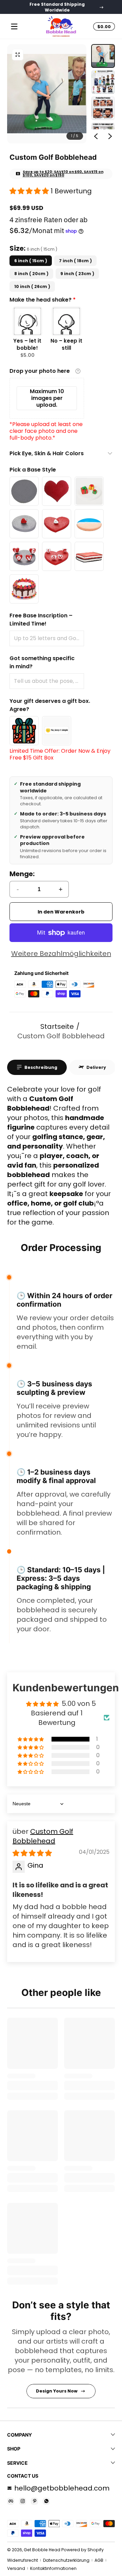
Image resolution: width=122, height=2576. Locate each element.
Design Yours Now (57, 2391)
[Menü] (14, 26)
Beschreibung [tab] (41, 1067)
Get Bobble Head (42, 2550)
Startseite (57, 1026)
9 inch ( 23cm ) (77, 274)
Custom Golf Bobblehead (61, 1036)
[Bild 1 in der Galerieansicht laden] (103, 56)
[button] (18, 55)
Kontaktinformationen (53, 2568)
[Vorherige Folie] (96, 136)
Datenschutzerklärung (66, 2560)
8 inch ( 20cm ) (31, 274)
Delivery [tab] (96, 1067)
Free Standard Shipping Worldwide (57, 7)
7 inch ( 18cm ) (75, 261)
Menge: (22, 874)
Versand (16, 2568)
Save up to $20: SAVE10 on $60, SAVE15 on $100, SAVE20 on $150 (63, 174)
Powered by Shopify (83, 2550)
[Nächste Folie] (110, 136)
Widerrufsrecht (23, 2560)
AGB (99, 2560)
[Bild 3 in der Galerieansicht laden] (103, 108)
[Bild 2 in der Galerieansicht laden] (103, 82)
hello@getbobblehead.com (62, 2488)
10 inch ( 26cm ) (32, 286)
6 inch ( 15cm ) (31, 261)
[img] (32, 1853)
